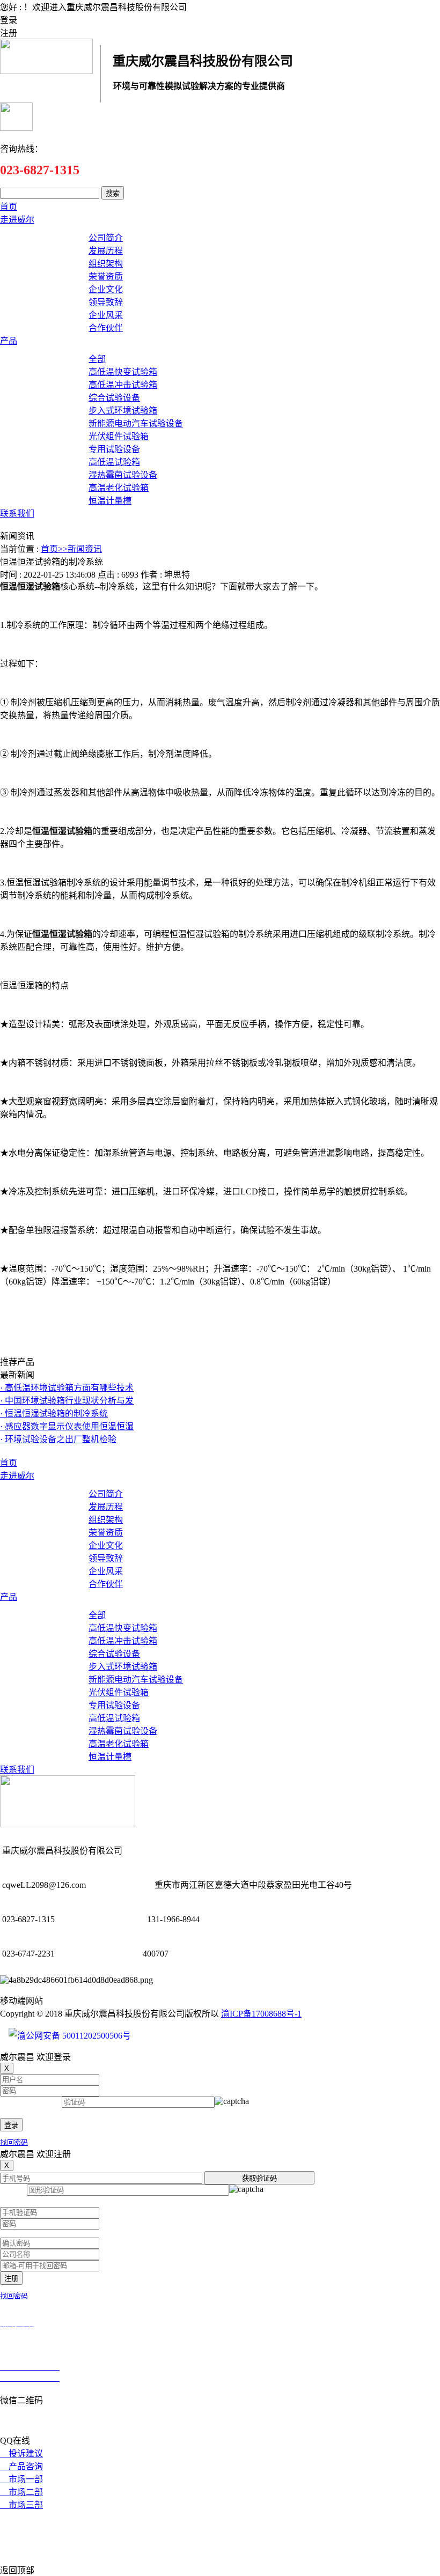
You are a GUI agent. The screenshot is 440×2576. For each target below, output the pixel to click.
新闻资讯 (85, 549)
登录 (11, 2125)
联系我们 (17, 514)
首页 (9, 207)
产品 (9, 341)
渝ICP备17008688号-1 (261, 2014)
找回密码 (14, 2142)
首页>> (54, 549)
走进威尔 (17, 220)
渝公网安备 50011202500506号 (74, 2036)
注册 (11, 2279)
